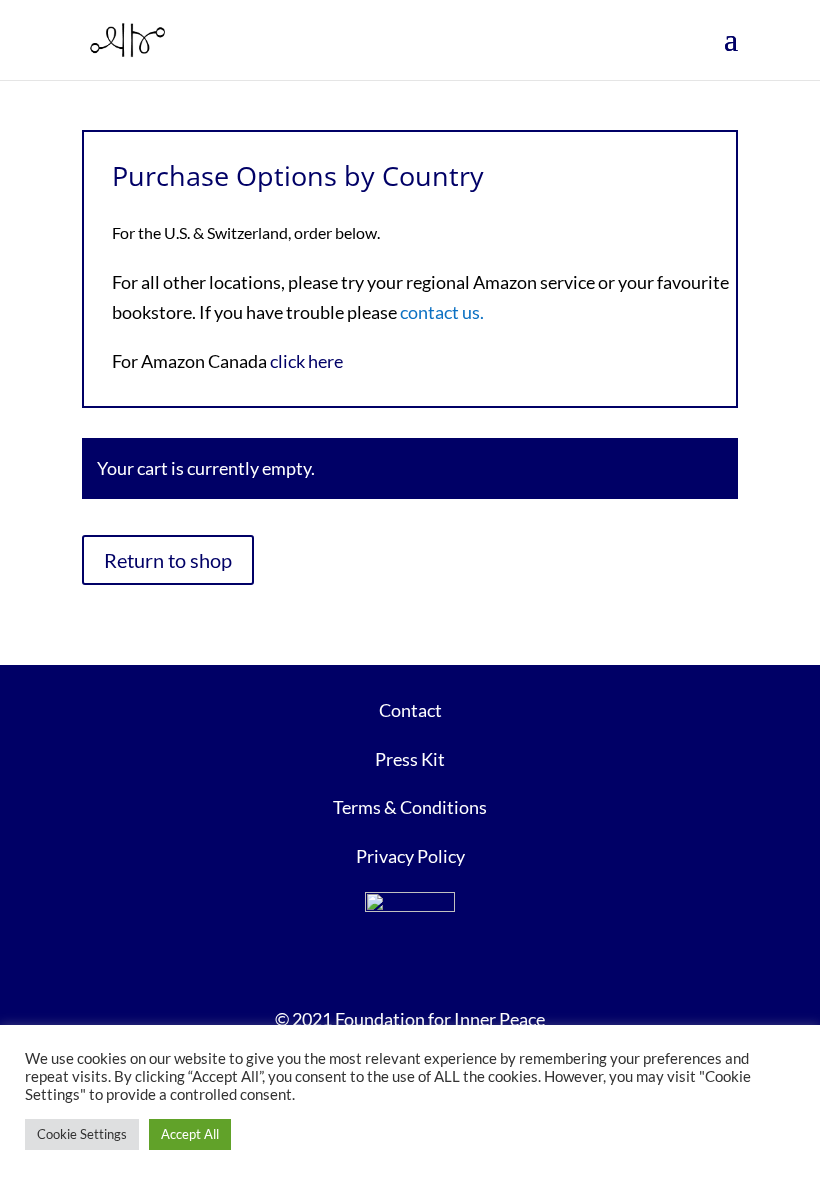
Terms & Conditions (410, 807)
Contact (410, 710)
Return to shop (168, 560)
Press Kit (410, 759)
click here (306, 361)
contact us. (442, 312)
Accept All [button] (190, 1134)
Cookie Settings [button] (82, 1134)
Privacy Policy (410, 856)
